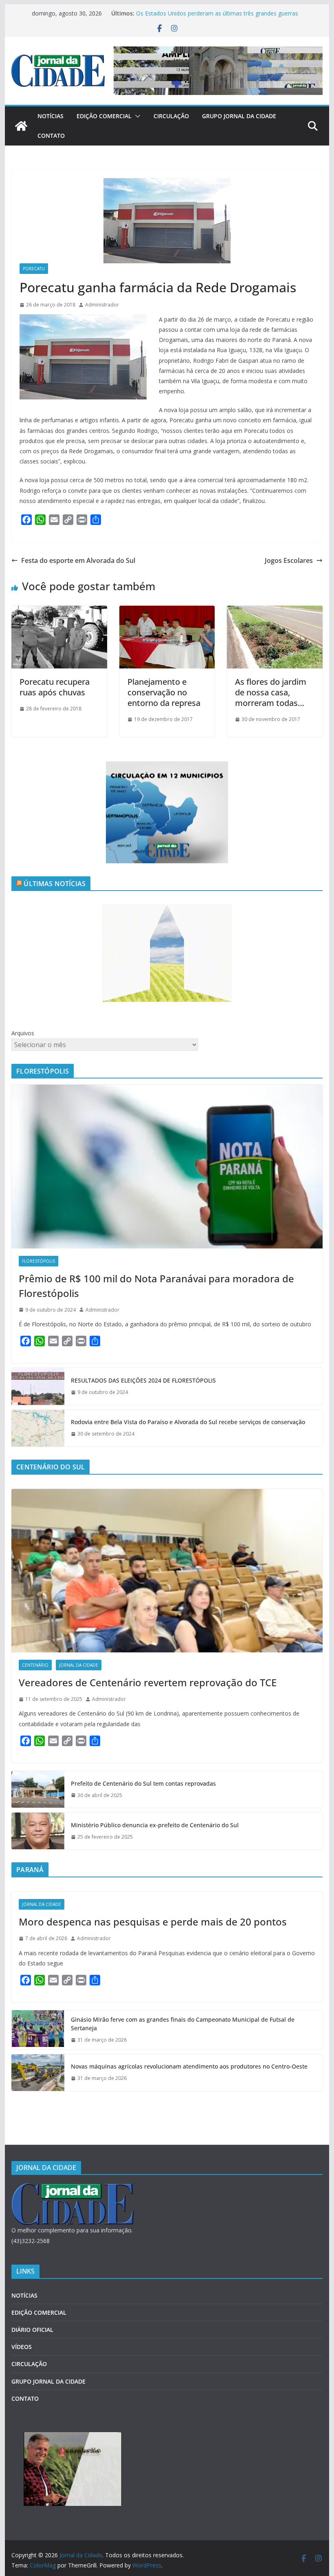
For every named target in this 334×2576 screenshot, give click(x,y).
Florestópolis (38, 1261)
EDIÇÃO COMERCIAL (104, 116)
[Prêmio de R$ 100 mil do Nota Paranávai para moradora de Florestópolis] (167, 1166)
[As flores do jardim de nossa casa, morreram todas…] (275, 611)
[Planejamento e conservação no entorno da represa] (167, 611)
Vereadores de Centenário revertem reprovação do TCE (148, 1682)
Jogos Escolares (289, 560)
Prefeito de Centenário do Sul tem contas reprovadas (143, 1783)
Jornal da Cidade (79, 1665)
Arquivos (23, 1033)
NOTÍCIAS (51, 116)
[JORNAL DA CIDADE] (73, 2188)
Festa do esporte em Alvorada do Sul (78, 560)
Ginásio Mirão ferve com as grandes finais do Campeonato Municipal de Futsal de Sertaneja (183, 2024)
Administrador (102, 305)
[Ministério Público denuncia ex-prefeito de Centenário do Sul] (38, 1831)
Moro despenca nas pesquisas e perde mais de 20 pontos (153, 1922)
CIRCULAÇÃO (171, 116)
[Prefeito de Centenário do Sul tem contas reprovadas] (38, 1789)
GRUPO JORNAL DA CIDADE (239, 116)
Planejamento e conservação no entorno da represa (164, 692)
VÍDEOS (22, 2347)
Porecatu (34, 269)
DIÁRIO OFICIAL (32, 2330)
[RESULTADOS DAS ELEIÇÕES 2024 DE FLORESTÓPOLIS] (38, 1386)
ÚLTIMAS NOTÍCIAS (55, 884)
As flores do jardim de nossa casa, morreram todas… (271, 692)
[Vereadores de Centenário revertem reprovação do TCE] (167, 1571)
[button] (136, 116)
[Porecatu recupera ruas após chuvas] (59, 611)
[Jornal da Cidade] (21, 126)
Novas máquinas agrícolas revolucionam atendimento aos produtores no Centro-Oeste (189, 2066)
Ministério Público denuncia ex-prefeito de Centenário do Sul (155, 1825)
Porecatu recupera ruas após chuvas (55, 687)
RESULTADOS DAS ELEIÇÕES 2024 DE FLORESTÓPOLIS (143, 1380)
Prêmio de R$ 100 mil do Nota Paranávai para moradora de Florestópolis (156, 1286)
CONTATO (51, 136)
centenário (35, 1665)
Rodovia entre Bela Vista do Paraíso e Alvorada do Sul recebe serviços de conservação (188, 1422)
